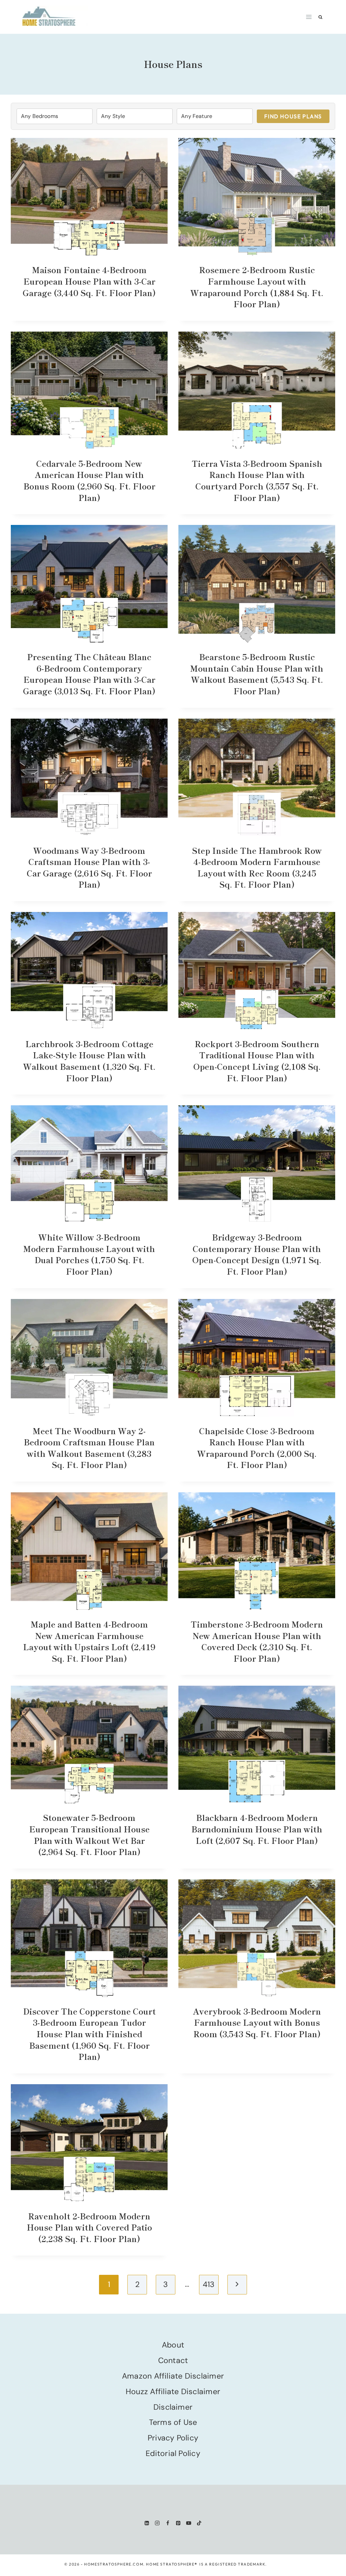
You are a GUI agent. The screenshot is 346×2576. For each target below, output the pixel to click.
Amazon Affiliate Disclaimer (173, 2376)
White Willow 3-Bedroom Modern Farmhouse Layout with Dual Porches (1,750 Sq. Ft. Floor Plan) (89, 1254)
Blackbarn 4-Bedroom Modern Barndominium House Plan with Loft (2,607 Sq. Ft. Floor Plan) (257, 1829)
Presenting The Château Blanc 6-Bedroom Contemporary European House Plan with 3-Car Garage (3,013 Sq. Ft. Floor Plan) (89, 674)
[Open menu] (309, 17)
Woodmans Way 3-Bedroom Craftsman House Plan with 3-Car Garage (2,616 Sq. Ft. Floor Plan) (89, 867)
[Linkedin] (147, 2523)
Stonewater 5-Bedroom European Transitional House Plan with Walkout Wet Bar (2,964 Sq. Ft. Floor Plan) (89, 1834)
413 (209, 2284)
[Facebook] (168, 2523)
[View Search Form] (320, 17)
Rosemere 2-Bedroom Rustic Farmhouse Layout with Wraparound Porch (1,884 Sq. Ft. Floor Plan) (257, 287)
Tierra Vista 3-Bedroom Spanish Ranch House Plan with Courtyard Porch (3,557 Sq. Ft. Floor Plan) (257, 480)
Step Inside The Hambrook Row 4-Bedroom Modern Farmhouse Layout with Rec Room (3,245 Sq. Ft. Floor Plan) (257, 867)
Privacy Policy (173, 2438)
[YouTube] (189, 2523)
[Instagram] (157, 2523)
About (173, 2345)
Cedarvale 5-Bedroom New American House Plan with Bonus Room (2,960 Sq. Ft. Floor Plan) (89, 480)
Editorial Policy (173, 2453)
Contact (173, 2360)
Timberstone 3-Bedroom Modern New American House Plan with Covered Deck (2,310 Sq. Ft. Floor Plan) (257, 1641)
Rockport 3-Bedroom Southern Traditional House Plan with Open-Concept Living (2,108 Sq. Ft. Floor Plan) (257, 1061)
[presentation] (89, 197)
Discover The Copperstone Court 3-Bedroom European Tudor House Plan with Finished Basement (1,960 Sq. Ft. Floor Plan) (89, 2034)
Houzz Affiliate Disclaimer (173, 2391)
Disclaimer (173, 2407)
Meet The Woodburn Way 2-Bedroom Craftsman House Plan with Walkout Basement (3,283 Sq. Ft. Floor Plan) (89, 1448)
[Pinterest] (178, 2523)
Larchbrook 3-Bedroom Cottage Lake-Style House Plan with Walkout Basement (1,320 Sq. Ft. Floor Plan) (89, 1061)
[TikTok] (199, 2523)
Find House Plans (293, 116)
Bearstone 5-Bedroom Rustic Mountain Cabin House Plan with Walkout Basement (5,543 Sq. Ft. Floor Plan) (257, 674)
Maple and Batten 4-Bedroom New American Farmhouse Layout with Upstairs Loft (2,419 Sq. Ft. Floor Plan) (89, 1641)
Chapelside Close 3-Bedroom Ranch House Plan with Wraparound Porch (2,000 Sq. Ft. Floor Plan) (257, 1448)
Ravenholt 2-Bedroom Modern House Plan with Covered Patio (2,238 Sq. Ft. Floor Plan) (89, 2227)
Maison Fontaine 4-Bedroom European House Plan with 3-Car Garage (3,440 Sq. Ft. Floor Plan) (89, 281)
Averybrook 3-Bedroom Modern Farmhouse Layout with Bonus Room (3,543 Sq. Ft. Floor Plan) (257, 2022)
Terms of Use (173, 2422)
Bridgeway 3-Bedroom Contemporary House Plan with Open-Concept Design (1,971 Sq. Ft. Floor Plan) (257, 1254)
